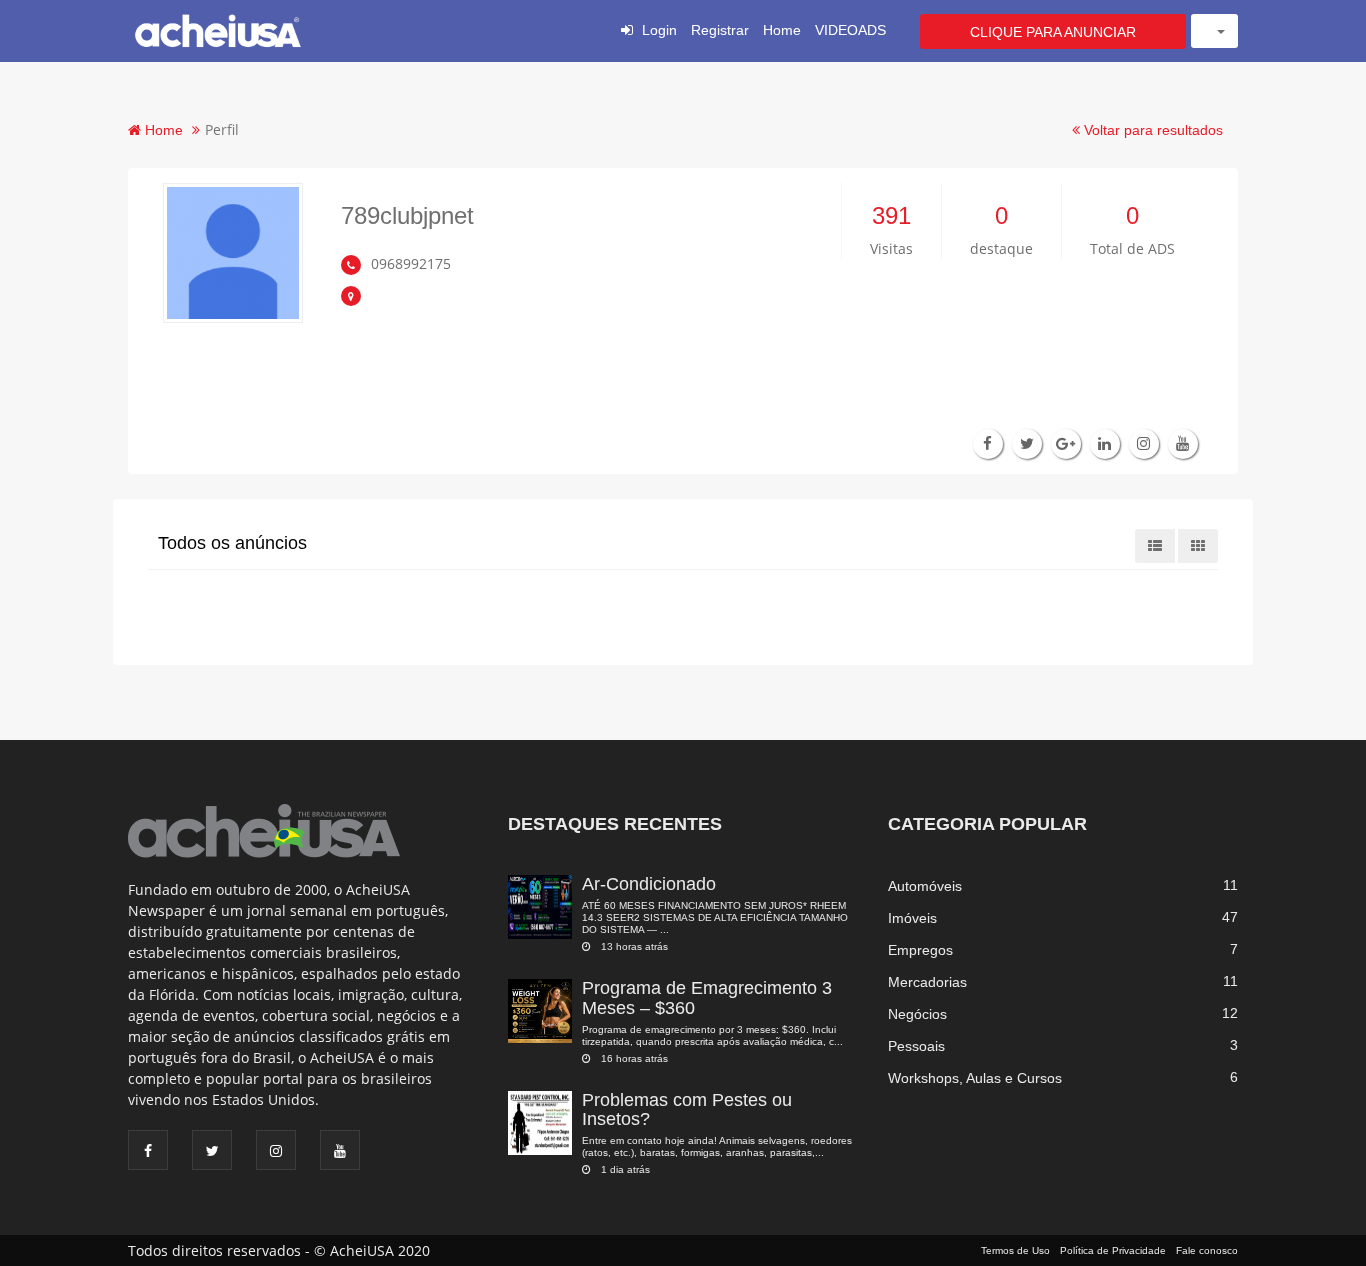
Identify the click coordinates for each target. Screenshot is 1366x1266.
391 (891, 215)
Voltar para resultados (1151, 130)
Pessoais (916, 1046)
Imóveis (912, 918)
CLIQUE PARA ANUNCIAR (1053, 32)
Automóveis (925, 886)
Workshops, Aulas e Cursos (975, 1078)
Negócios (917, 1014)
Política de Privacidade (1113, 1250)
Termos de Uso (1015, 1250)
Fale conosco (1207, 1250)
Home (782, 30)
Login (659, 30)
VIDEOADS (850, 30)
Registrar (720, 30)
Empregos (920, 950)
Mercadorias (927, 982)
